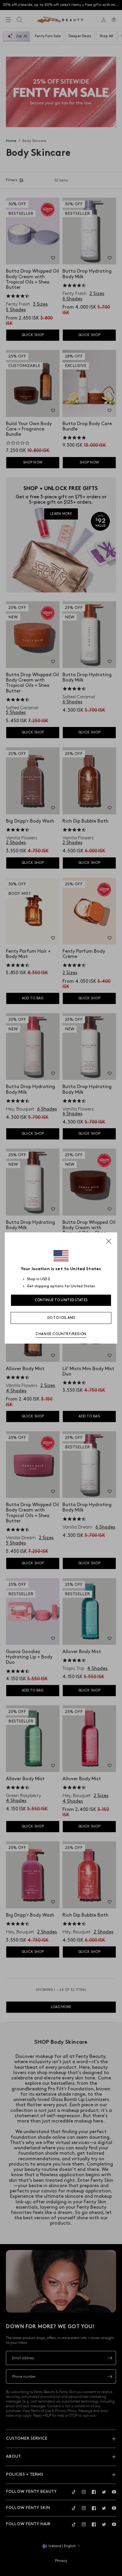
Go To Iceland (61, 1318)
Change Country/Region (61, 1334)
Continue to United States (61, 1300)
